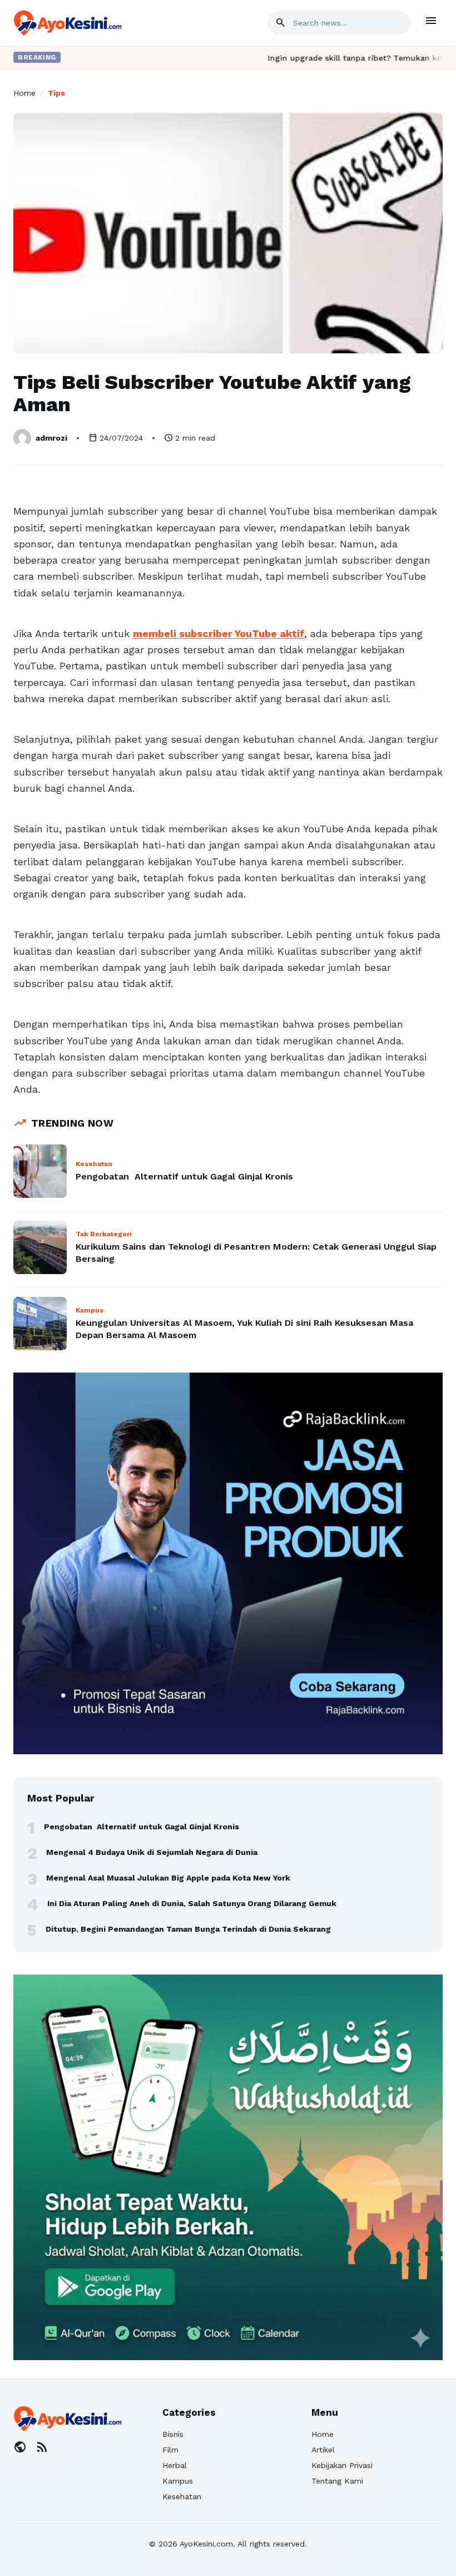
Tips (56, 93)
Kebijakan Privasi (342, 2465)
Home (24, 93)
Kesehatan (182, 2496)
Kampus (178, 2481)
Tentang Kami (337, 2481)
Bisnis (173, 2434)
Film (170, 2450)
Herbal (175, 2465)
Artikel (323, 2450)
